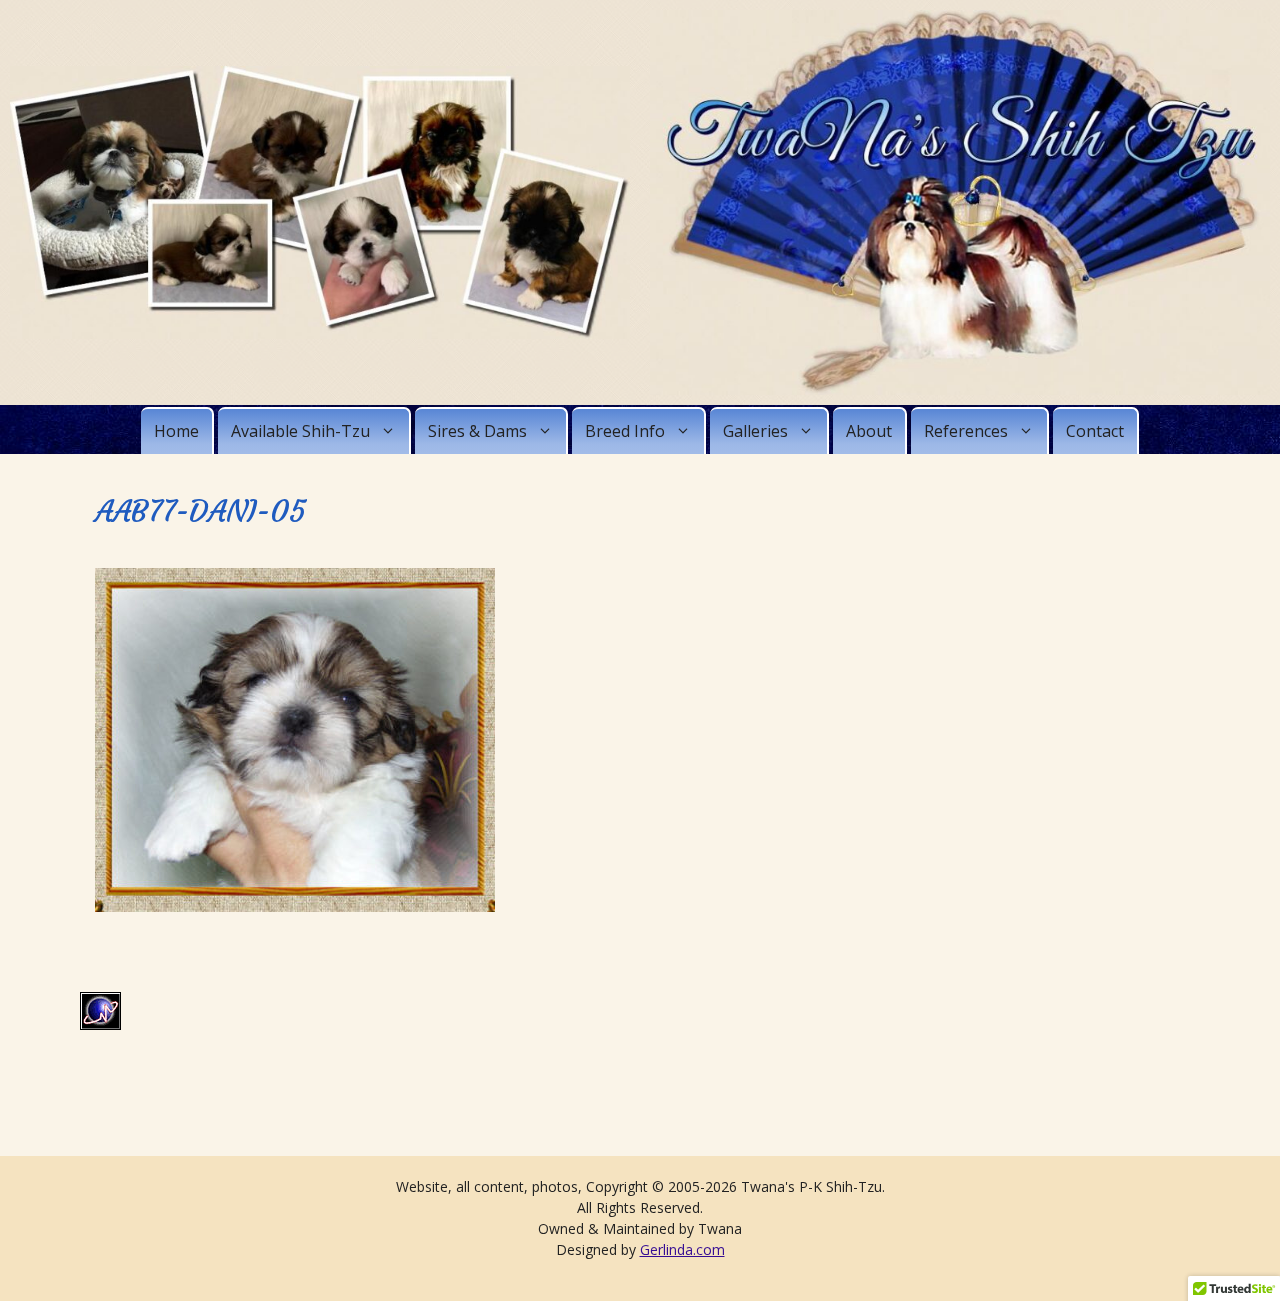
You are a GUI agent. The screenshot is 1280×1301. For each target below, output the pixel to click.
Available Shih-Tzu (300, 431)
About (869, 431)
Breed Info (625, 431)
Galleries (755, 431)
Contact (1095, 431)
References (966, 431)
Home (176, 431)
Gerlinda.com (682, 1249)
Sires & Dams (477, 431)
